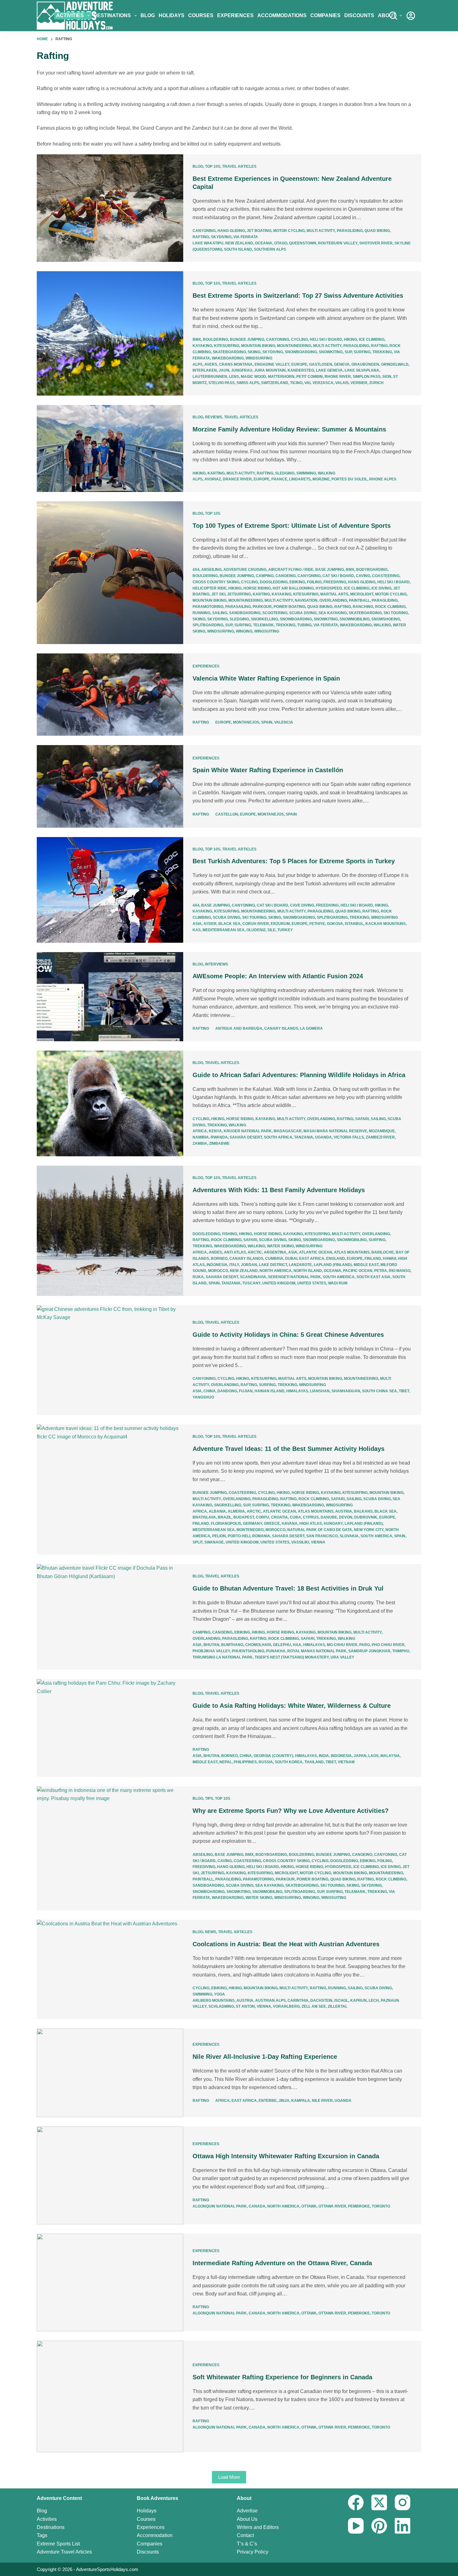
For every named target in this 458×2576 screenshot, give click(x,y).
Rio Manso (400, 1271)
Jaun (224, 370)
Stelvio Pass (222, 383)
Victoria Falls (349, 1137)
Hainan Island (270, 1391)
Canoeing (286, 576)
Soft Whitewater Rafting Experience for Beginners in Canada (282, 2377)
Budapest (244, 1517)
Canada (257, 2206)
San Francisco (322, 1536)
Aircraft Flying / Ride (291, 570)
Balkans (363, 1511)
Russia (266, 1762)
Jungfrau (242, 370)
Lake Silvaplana (362, 370)
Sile (271, 930)
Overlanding (333, 600)
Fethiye (317, 924)
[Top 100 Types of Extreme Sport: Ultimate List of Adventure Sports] (110, 573)
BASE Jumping (330, 570)
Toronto (381, 2206)
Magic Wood (253, 377)
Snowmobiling (355, 619)
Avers (211, 364)
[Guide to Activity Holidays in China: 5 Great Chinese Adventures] (110, 1360)
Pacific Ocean (358, 1271)
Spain (267, 722)
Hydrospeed (329, 588)
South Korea (289, 1762)
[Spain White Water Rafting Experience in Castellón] (110, 786)
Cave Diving (302, 905)
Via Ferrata (246, 237)
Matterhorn (281, 377)
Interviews (217, 964)
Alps (198, 364)
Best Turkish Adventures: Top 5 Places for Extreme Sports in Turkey (294, 861)
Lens (234, 377)
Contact (245, 2535)
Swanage (214, 1542)
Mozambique (382, 1131)
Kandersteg (301, 370)
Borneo (219, 1259)
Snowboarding (301, 352)
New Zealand (239, 243)
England (336, 1259)
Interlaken (205, 370)
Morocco (218, 1271)
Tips (209, 1798)
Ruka (198, 1277)
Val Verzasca (319, 383)
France (279, 479)
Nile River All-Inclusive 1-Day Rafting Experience (265, 2057)
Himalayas (297, 1391)
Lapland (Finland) (333, 1265)
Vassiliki (300, 1542)
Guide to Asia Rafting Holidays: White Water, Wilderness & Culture (292, 1706)
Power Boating (289, 607)
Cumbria (274, 1259)
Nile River (322, 2101)
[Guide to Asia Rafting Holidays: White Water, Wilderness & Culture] (110, 1728)
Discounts (359, 15)
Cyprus (311, 1517)
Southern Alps (270, 249)
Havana (290, 1524)
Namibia (201, 1137)
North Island (308, 1271)
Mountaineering (294, 346)
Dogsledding (274, 582)
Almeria (236, 1511)
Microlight (362, 594)
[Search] (393, 16)
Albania (217, 1511)
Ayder (210, 924)
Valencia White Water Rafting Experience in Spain (266, 678)
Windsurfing (259, 358)
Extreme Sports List (58, 2544)
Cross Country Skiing (216, 582)
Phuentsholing (248, 1651)
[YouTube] (356, 2526)
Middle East (366, 1265)
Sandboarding (245, 613)
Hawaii (389, 1259)
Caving (363, 576)
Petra (381, 1271)
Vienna (318, 1542)
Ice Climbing (372, 339)
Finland (373, 1259)
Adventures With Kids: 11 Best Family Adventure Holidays (279, 1190)
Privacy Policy (253, 2552)
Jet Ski (218, 594)
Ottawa (309, 2206)
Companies (325, 15)
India (324, 1756)
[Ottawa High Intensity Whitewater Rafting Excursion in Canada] (110, 2175)
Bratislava (204, 1517)
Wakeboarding (228, 358)
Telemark (263, 625)
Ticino (296, 383)
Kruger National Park (248, 1131)
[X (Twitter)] (379, 2502)
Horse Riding (257, 588)
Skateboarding (229, 352)
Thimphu (401, 1651)
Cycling (299, 339)
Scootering (275, 613)
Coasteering (386, 576)
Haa (297, 1645)
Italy (234, 1265)
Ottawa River (332, 2206)
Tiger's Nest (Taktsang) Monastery (292, 1657)
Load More (229, 2477)
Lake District (273, 1265)
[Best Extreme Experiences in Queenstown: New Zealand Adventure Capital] (110, 208)
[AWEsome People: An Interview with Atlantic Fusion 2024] (110, 997)
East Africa (312, 1259)
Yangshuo (203, 1397)
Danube (329, 1517)
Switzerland (275, 383)
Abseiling (211, 570)
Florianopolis (226, 1524)
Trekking (382, 352)
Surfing (362, 352)
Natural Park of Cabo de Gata (320, 1530)
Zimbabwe (219, 1144)
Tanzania (304, 1137)
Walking (327, 473)
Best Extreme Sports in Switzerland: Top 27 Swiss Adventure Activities (298, 296)
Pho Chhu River (388, 1645)
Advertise (247, 2511)
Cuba (295, 1517)
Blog (148, 15)
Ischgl (341, 2001)
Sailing (220, 613)
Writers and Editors (258, 2527)
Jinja (284, 2101)
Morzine (321, 479)
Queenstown (303, 243)
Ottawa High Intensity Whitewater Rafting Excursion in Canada (286, 2156)
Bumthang (232, 1645)
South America (339, 1277)
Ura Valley (342, 1657)
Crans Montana (236, 364)
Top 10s (213, 166)
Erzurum (280, 924)
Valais (342, 383)
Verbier (359, 383)
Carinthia (298, 2001)
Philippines (245, 1762)
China (210, 1391)
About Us (247, 2519)
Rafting (201, 237)
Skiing (254, 352)
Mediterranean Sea (224, 930)
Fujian (246, 1391)
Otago (281, 243)
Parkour (262, 607)
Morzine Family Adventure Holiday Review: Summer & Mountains (289, 429)
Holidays (172, 15)
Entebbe (268, 2101)
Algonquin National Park (220, 2206)
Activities (70, 15)
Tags (42, 2535)
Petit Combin (310, 377)
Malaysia (390, 1756)
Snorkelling (264, 619)
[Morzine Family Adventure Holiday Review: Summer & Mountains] (110, 449)
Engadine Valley (272, 364)
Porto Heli (239, 1536)
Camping (265, 576)
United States (312, 1283)
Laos (373, 1756)
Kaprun (358, 2001)
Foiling (314, 582)
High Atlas (311, 1524)
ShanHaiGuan (346, 1391)
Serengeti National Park (294, 1277)
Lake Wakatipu (208, 243)
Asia (197, 924)
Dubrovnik (366, 1517)
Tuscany (251, 1283)
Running (201, 613)
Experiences (235, 15)
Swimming (306, 473)
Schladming (221, 2006)
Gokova (335, 924)
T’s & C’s (247, 2544)
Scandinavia (253, 1277)
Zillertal (338, 2006)
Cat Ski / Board (338, 576)
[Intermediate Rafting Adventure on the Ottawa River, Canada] (110, 2282)
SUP (348, 352)
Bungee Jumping (247, 339)
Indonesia (217, 1265)
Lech (374, 2001)
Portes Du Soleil (349, 479)
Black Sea (229, 924)
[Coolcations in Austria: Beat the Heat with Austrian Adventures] (110, 1969)
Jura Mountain (270, 370)
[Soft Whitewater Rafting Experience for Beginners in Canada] (110, 2396)
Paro (365, 1645)
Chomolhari (258, 1645)
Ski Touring (396, 613)
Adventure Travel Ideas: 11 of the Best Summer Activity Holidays (289, 1449)
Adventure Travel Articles (64, 2552)
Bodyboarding (372, 570)
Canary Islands (281, 1028)
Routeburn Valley (338, 243)
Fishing (230, 1234)
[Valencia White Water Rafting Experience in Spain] (110, 695)
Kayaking (202, 346)
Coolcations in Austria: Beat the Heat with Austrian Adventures (286, 1944)
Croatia (279, 1517)
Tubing (304, 625)
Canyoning (204, 231)
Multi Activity (321, 231)
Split (198, 1542)
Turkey (285, 930)
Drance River (237, 479)
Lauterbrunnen (210, 377)
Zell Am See (314, 2006)
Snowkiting (331, 352)
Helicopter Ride (210, 588)
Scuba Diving (303, 613)
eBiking (297, 582)
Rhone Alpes (383, 479)
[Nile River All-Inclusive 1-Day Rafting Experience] (110, 2073)
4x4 (196, 570)
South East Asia (373, 1277)
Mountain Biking (258, 346)
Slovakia (349, 1536)
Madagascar (288, 1131)
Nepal (226, 1762)
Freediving (335, 582)
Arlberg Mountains (214, 2001)
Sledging (285, 473)
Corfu (262, 1517)
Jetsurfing (239, 594)
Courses (201, 15)
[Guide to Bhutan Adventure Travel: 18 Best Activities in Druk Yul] (110, 1617)
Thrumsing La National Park (223, 1657)
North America (276, 1271)
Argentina (275, 1252)
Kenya (215, 1131)
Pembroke (359, 2206)
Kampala (301, 2101)
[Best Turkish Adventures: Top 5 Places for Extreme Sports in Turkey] (110, 890)
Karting (216, 473)
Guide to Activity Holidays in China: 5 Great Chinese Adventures (288, 1335)
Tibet (404, 1391)
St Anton (245, 2006)
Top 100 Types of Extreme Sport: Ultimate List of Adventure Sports (292, 526)
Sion (387, 377)
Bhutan (211, 1645)
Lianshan (320, 1391)
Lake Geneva (329, 370)
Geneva (342, 364)
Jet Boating (259, 231)
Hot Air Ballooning (293, 588)
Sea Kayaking (333, 613)
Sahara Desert (246, 1137)
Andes (215, 1252)
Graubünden (365, 364)
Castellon (227, 814)
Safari (362, 1119)
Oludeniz (256, 930)
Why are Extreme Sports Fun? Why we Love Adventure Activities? (291, 1811)
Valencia (284, 722)
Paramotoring (208, 607)
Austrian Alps (270, 2001)
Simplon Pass (367, 377)
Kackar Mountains (386, 924)
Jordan (249, 1265)
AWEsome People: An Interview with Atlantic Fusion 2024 (278, 976)
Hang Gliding (231, 231)
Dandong (227, 1391)
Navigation (306, 600)
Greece (272, 1524)
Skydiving (221, 237)
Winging (244, 631)
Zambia (200, 1144)
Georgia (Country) (273, 1756)
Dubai (291, 1259)
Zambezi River (380, 1137)
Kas (197, 930)
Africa (200, 1131)
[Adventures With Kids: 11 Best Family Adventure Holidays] (110, 1231)
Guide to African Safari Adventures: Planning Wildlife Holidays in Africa (299, 1075)
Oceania (264, 243)
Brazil (225, 1517)
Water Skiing (280, 1246)
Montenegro (250, 1530)
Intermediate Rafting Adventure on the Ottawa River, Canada (282, 2263)
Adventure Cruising (245, 570)
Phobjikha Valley (211, 1651)
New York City (369, 1530)
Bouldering (215, 339)
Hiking (351, 339)
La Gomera (311, 1028)
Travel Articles (239, 166)
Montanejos (246, 722)
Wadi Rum (338, 1283)
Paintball (359, 600)
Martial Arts (334, 594)
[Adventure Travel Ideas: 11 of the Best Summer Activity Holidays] (110, 1490)
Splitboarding (208, 625)
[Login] (411, 16)
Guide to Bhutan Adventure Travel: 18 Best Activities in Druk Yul (288, 1588)
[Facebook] (356, 2502)
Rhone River (338, 377)
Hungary (333, 1524)
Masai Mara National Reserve (335, 1131)
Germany (253, 1524)
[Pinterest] (379, 2526)
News (211, 1932)
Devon (346, 1517)
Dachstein (321, 2001)
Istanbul (354, 924)
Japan (360, 1756)
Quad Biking (377, 231)
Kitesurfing (227, 346)
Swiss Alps (248, 383)
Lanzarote (300, 1265)
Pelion (219, 1536)
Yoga (219, 1994)
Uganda (323, 1137)
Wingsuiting (267, 631)
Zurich (376, 383)
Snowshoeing (386, 619)
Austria (344, 1511)
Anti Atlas (235, 1252)
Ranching (363, 607)
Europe (299, 364)
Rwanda (219, 1137)
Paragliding (350, 231)
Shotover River (376, 243)
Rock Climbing (390, 607)
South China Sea (379, 1391)
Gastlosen (321, 364)
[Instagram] (403, 2502)
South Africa (278, 1137)
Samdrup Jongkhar (369, 1651)
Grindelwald (395, 364)
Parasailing (238, 607)
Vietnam (346, 1762)
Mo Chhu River (342, 1645)
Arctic (255, 1252)
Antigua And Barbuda (239, 1028)
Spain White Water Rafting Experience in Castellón (268, 770)
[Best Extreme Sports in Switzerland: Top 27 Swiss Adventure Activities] (110, 333)
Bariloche (383, 1252)
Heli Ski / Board (326, 339)
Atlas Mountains (352, 1252)
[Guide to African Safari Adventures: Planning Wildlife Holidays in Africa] (110, 1103)
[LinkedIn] (403, 2526)
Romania (261, 1536)
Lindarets (300, 479)
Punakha (276, 1651)
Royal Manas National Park (317, 1651)
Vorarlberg (286, 2006)
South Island (238, 249)
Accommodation (155, 2535)
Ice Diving (381, 588)
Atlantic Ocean (316, 1252)
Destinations (112, 15)
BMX (197, 339)
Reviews (214, 417)
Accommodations (282, 15)
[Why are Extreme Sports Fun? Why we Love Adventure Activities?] (110, 1848)
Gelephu (282, 1645)
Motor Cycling (289, 231)
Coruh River (256, 924)
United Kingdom (279, 1283)
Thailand (314, 1762)
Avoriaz (213, 479)
